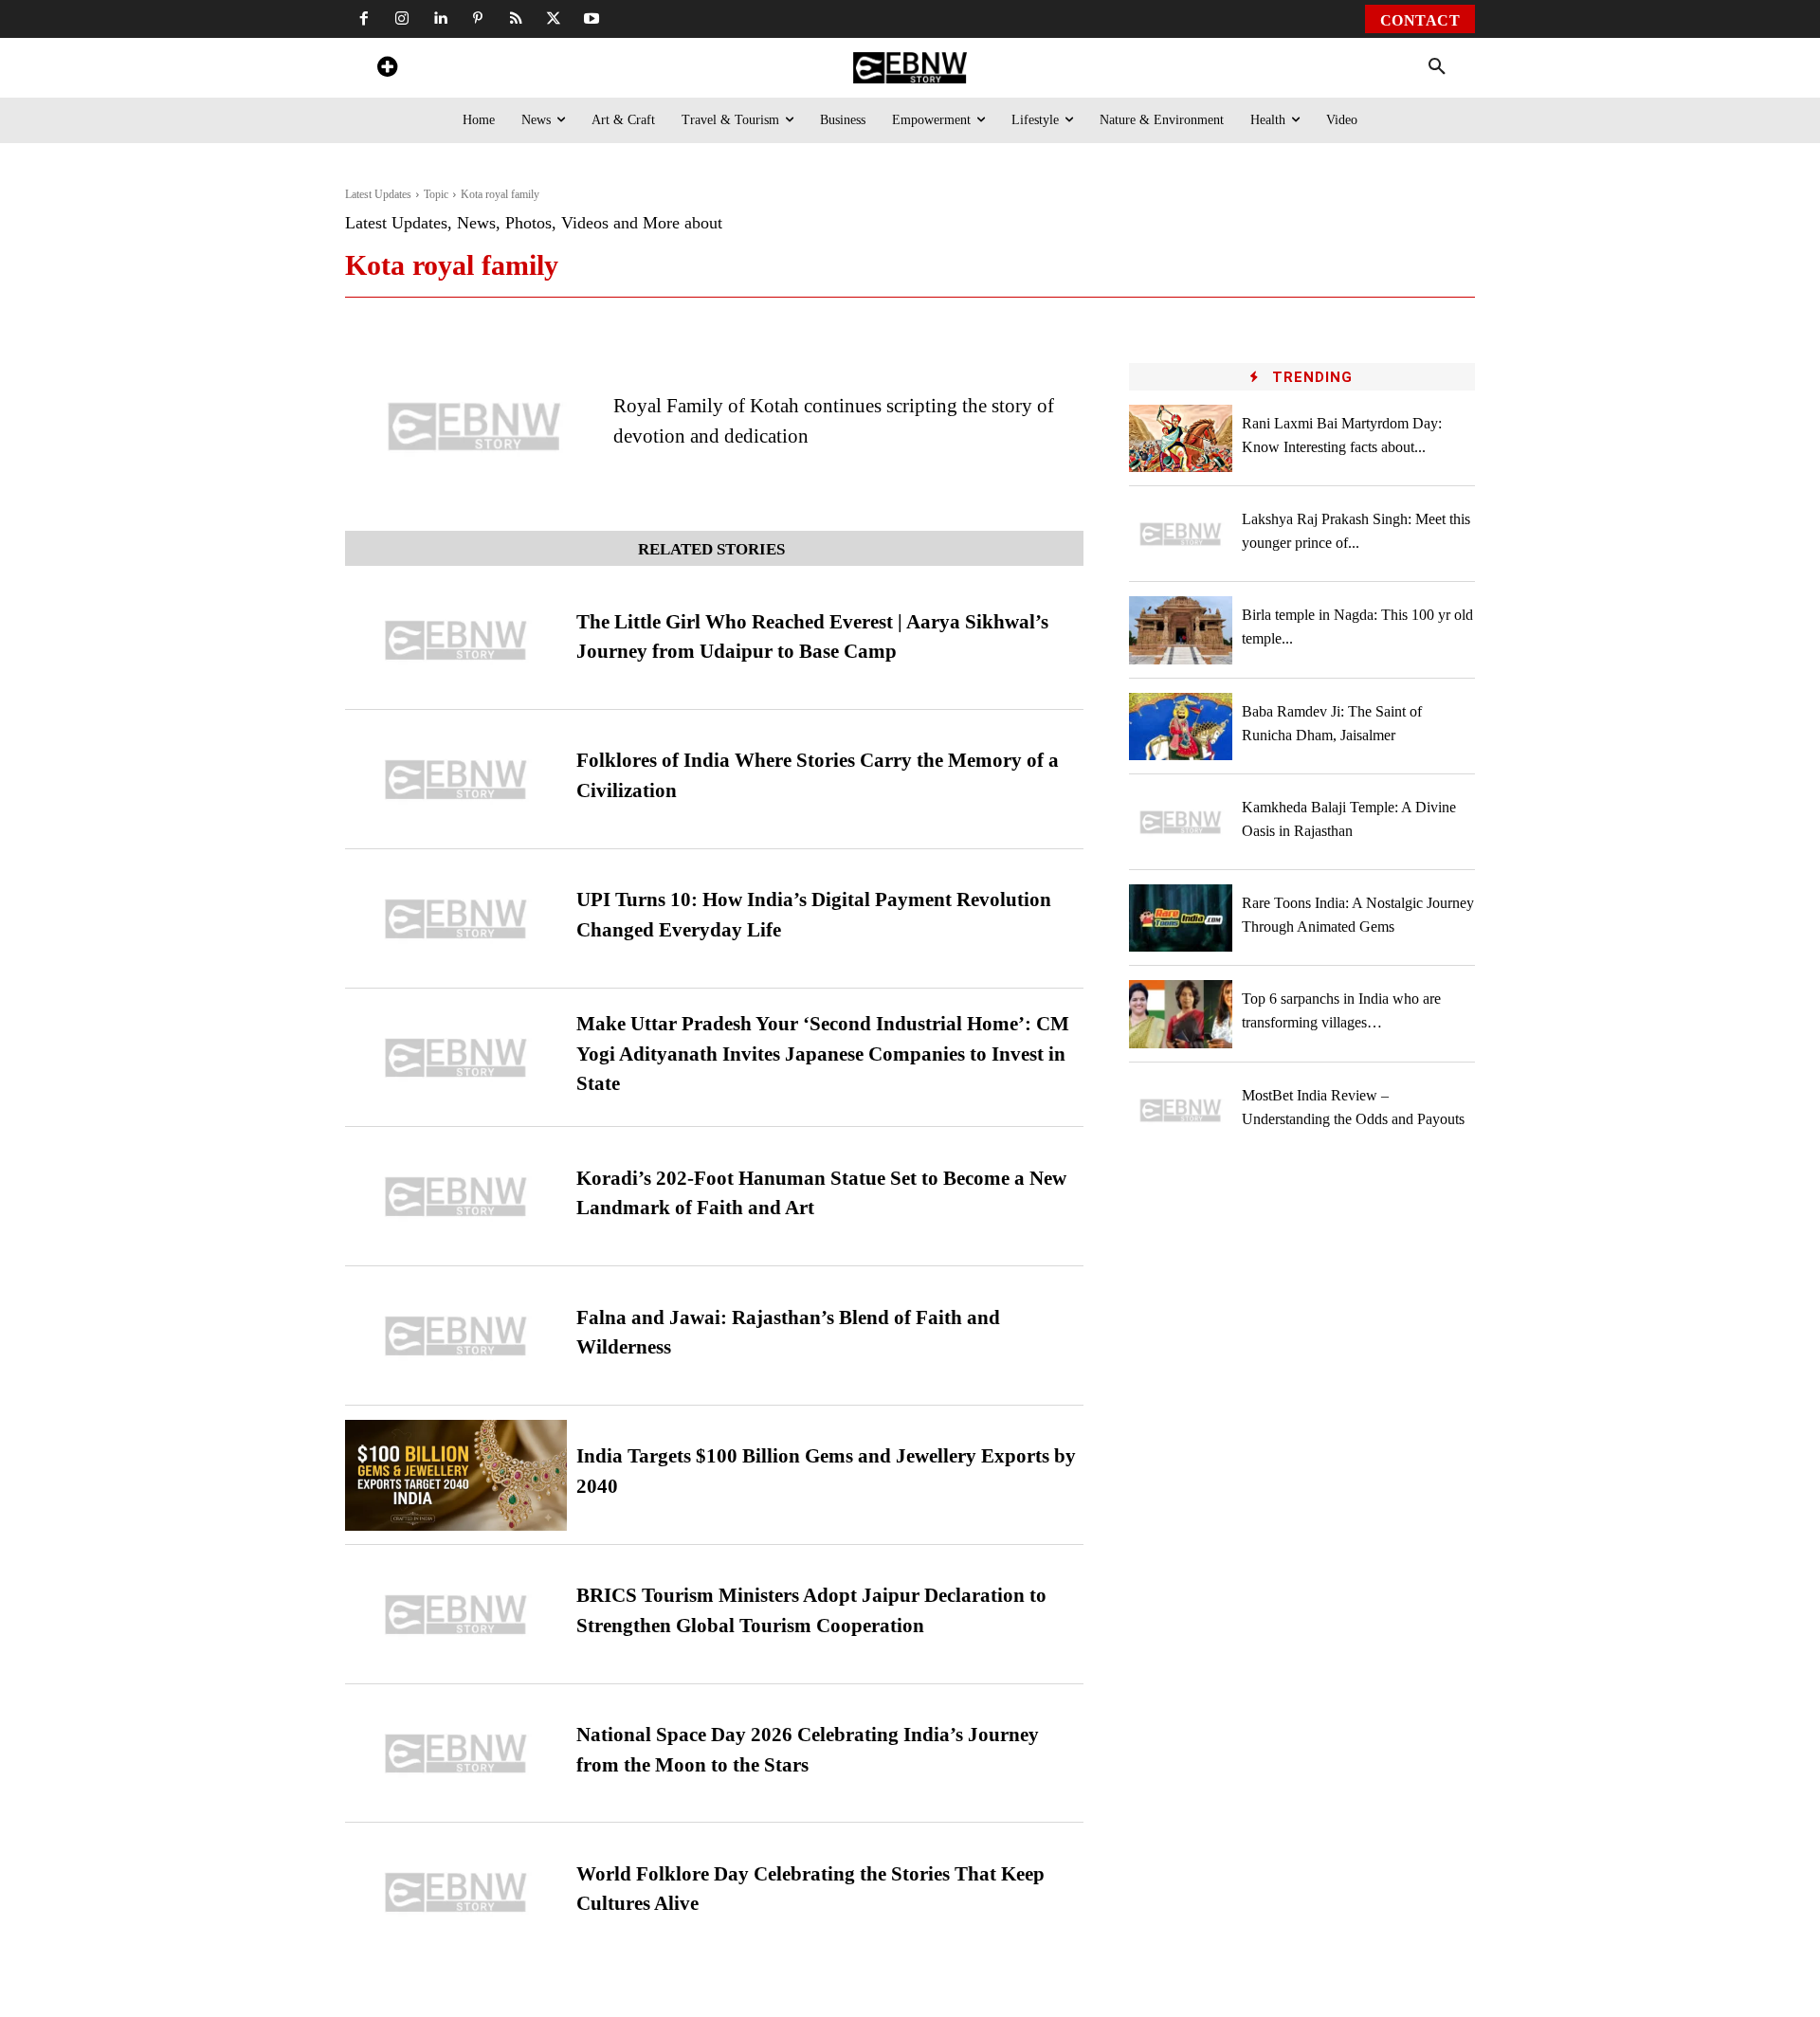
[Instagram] (402, 19)
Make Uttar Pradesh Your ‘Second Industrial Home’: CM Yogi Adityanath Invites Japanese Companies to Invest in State (823, 1054)
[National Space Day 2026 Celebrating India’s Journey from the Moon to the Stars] (456, 1754)
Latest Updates (378, 194)
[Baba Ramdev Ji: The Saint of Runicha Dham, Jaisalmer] (1181, 727)
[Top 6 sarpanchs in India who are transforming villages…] (1181, 1014)
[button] (1437, 67)
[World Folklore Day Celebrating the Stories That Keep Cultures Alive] (456, 1892)
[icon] (387, 70)
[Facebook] (364, 19)
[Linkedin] (440, 19)
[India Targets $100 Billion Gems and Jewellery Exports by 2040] (456, 1475)
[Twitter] (554, 19)
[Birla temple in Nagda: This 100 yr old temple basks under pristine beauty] (1181, 630)
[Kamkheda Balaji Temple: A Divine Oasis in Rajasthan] (1181, 822)
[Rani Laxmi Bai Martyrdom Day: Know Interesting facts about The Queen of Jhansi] (1181, 438)
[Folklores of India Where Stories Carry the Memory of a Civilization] (456, 780)
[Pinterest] (478, 19)
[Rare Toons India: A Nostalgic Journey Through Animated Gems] (1181, 918)
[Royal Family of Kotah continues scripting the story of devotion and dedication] (474, 427)
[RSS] (516, 19)
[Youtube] (591, 19)
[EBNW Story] (910, 68)
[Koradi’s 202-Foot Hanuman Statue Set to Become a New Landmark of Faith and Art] (456, 1197)
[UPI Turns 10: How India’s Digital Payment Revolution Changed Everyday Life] (456, 919)
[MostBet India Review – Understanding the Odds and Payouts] (1181, 1110)
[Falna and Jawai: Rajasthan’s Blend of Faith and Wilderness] (456, 1336)
